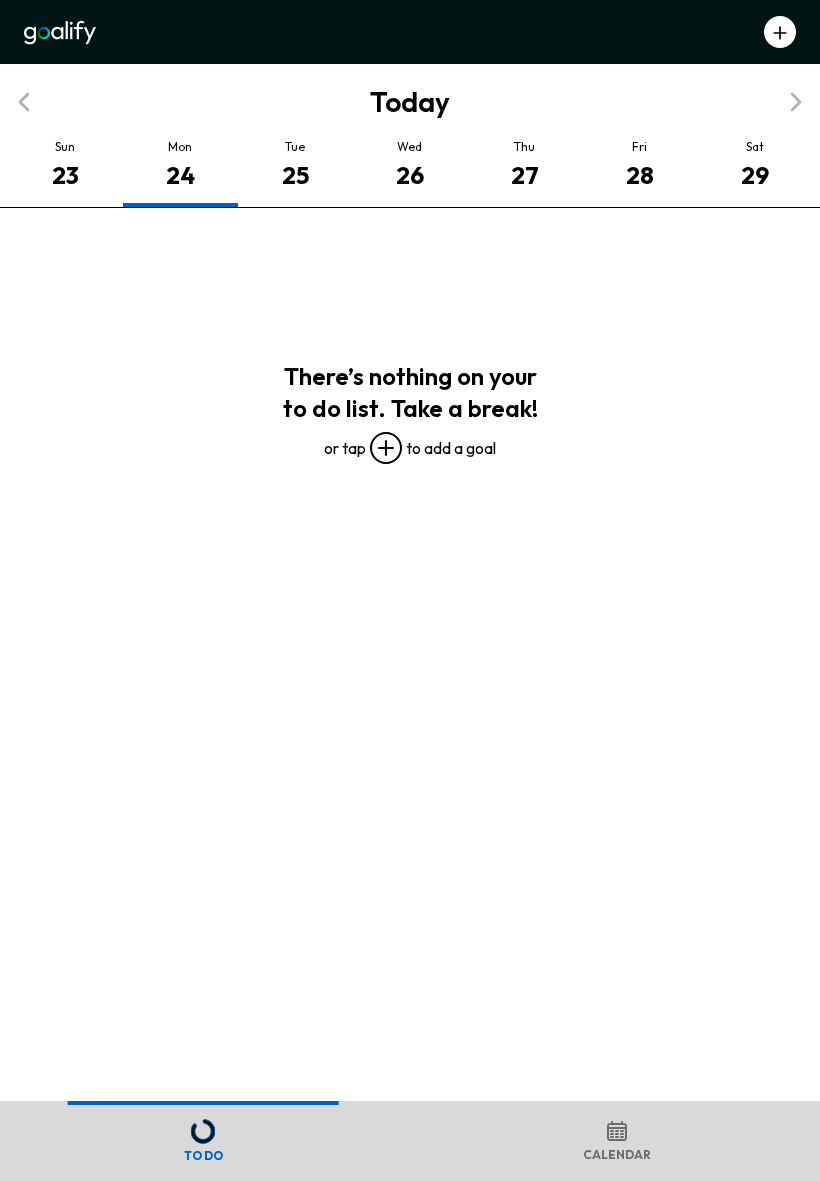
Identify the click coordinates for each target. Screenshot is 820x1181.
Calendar (617, 1154)
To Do (203, 1155)
